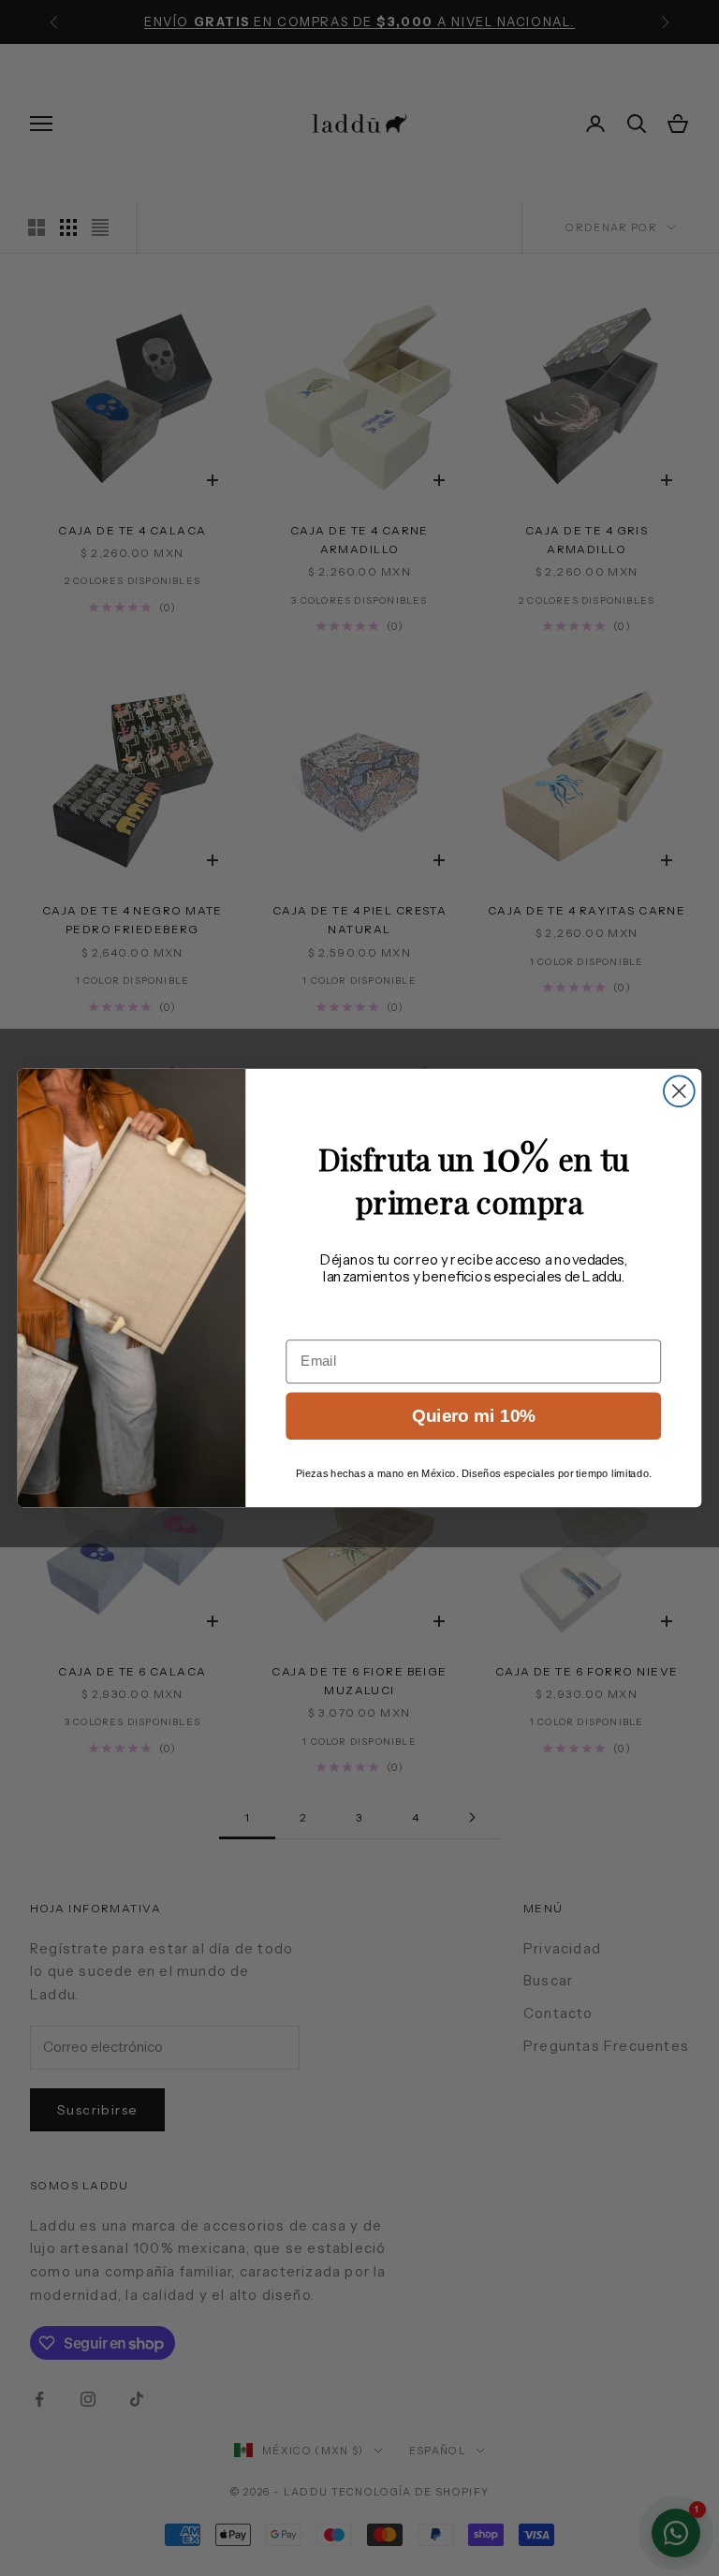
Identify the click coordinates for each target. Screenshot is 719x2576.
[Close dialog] (679, 1091)
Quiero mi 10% (474, 1416)
